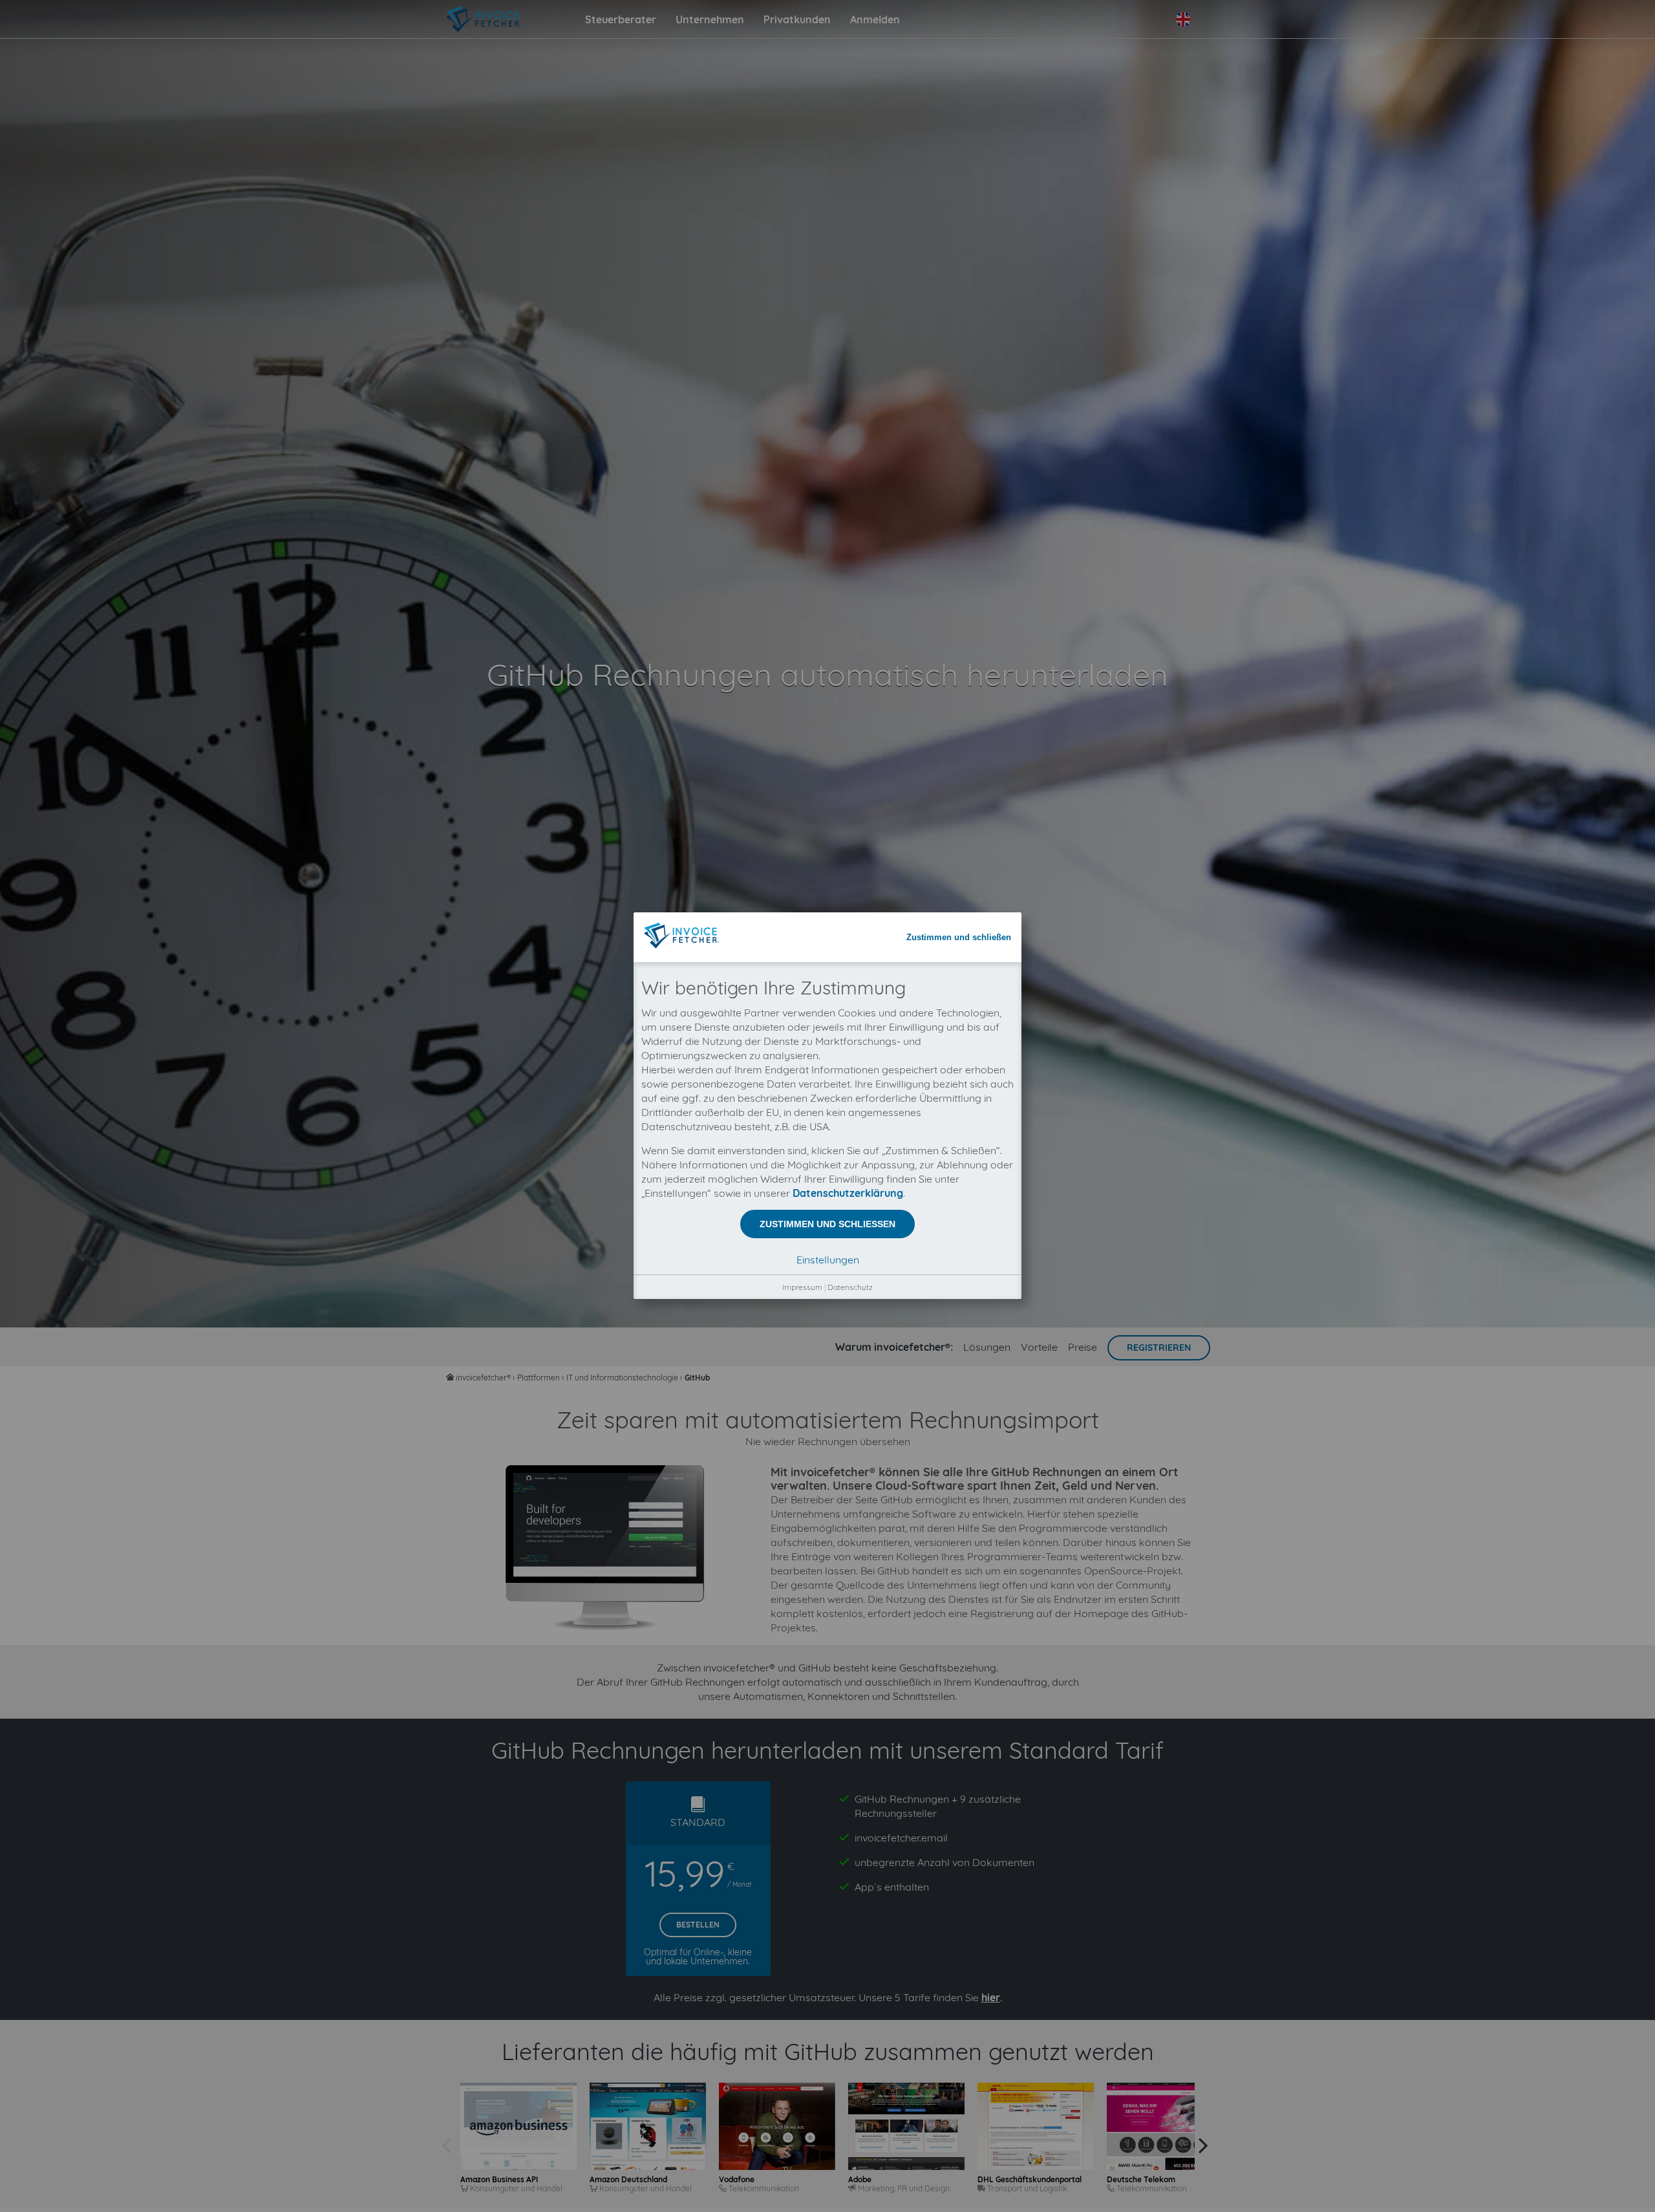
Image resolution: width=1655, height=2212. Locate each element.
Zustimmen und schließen (959, 937)
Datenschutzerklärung (848, 1193)
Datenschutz (850, 1287)
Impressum (802, 1287)
